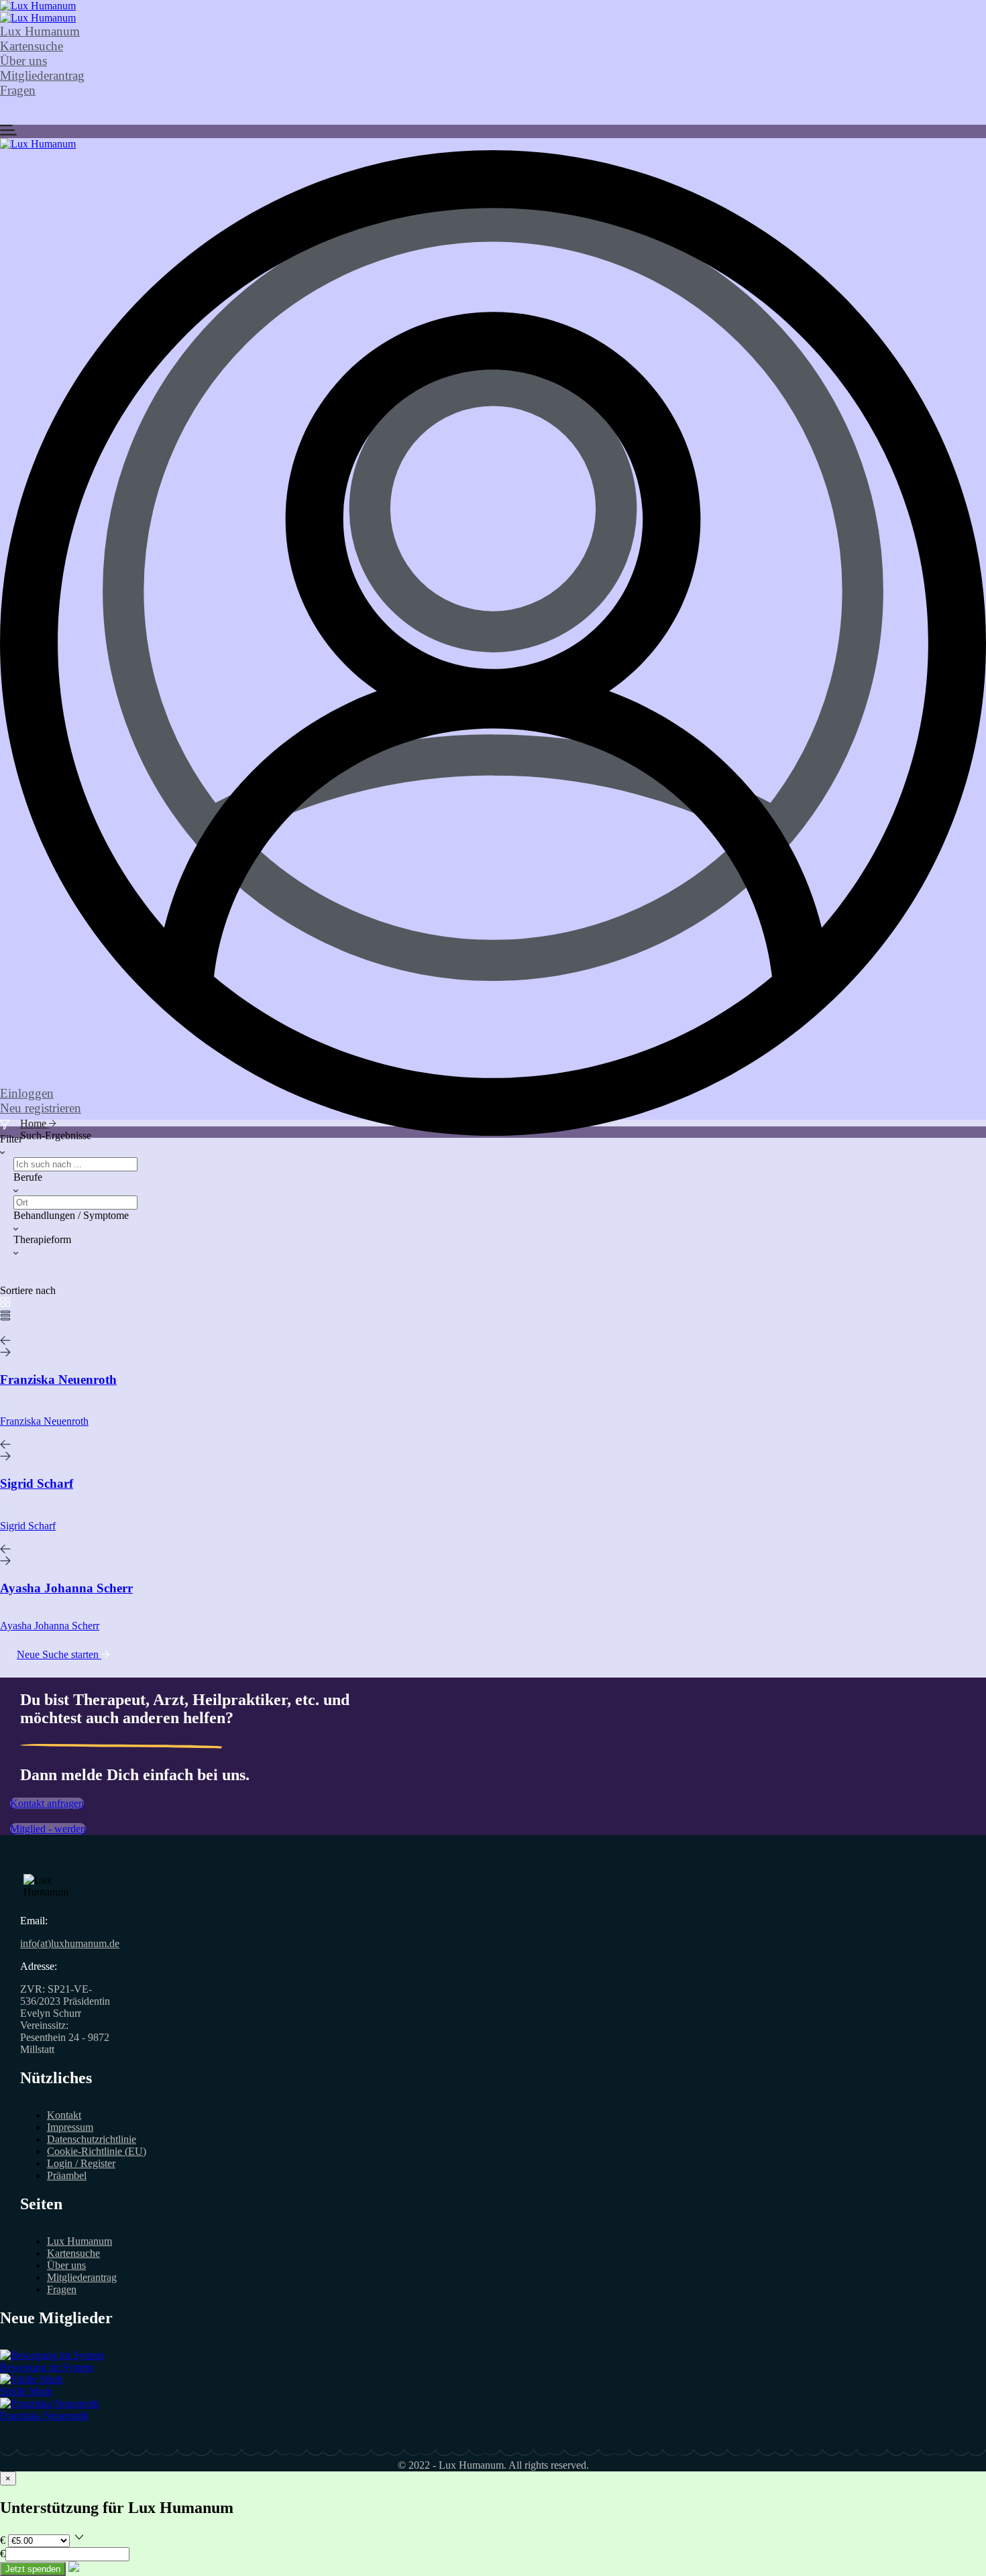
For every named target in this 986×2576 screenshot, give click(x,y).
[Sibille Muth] (32, 2379)
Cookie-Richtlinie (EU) (97, 2151)
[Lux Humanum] (38, 6)
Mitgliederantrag (42, 75)
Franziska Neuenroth (44, 2415)
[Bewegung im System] (52, 2355)
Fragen (18, 90)
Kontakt (64, 2115)
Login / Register (81, 2163)
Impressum (70, 2127)
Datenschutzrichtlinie (92, 2139)
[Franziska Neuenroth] (50, 2403)
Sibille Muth (26, 2391)
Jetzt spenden (33, 2569)
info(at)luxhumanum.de (70, 1943)
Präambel (67, 2175)
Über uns (23, 61)
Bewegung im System (47, 2367)
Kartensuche (32, 46)
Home (35, 1123)
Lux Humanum (40, 31)
